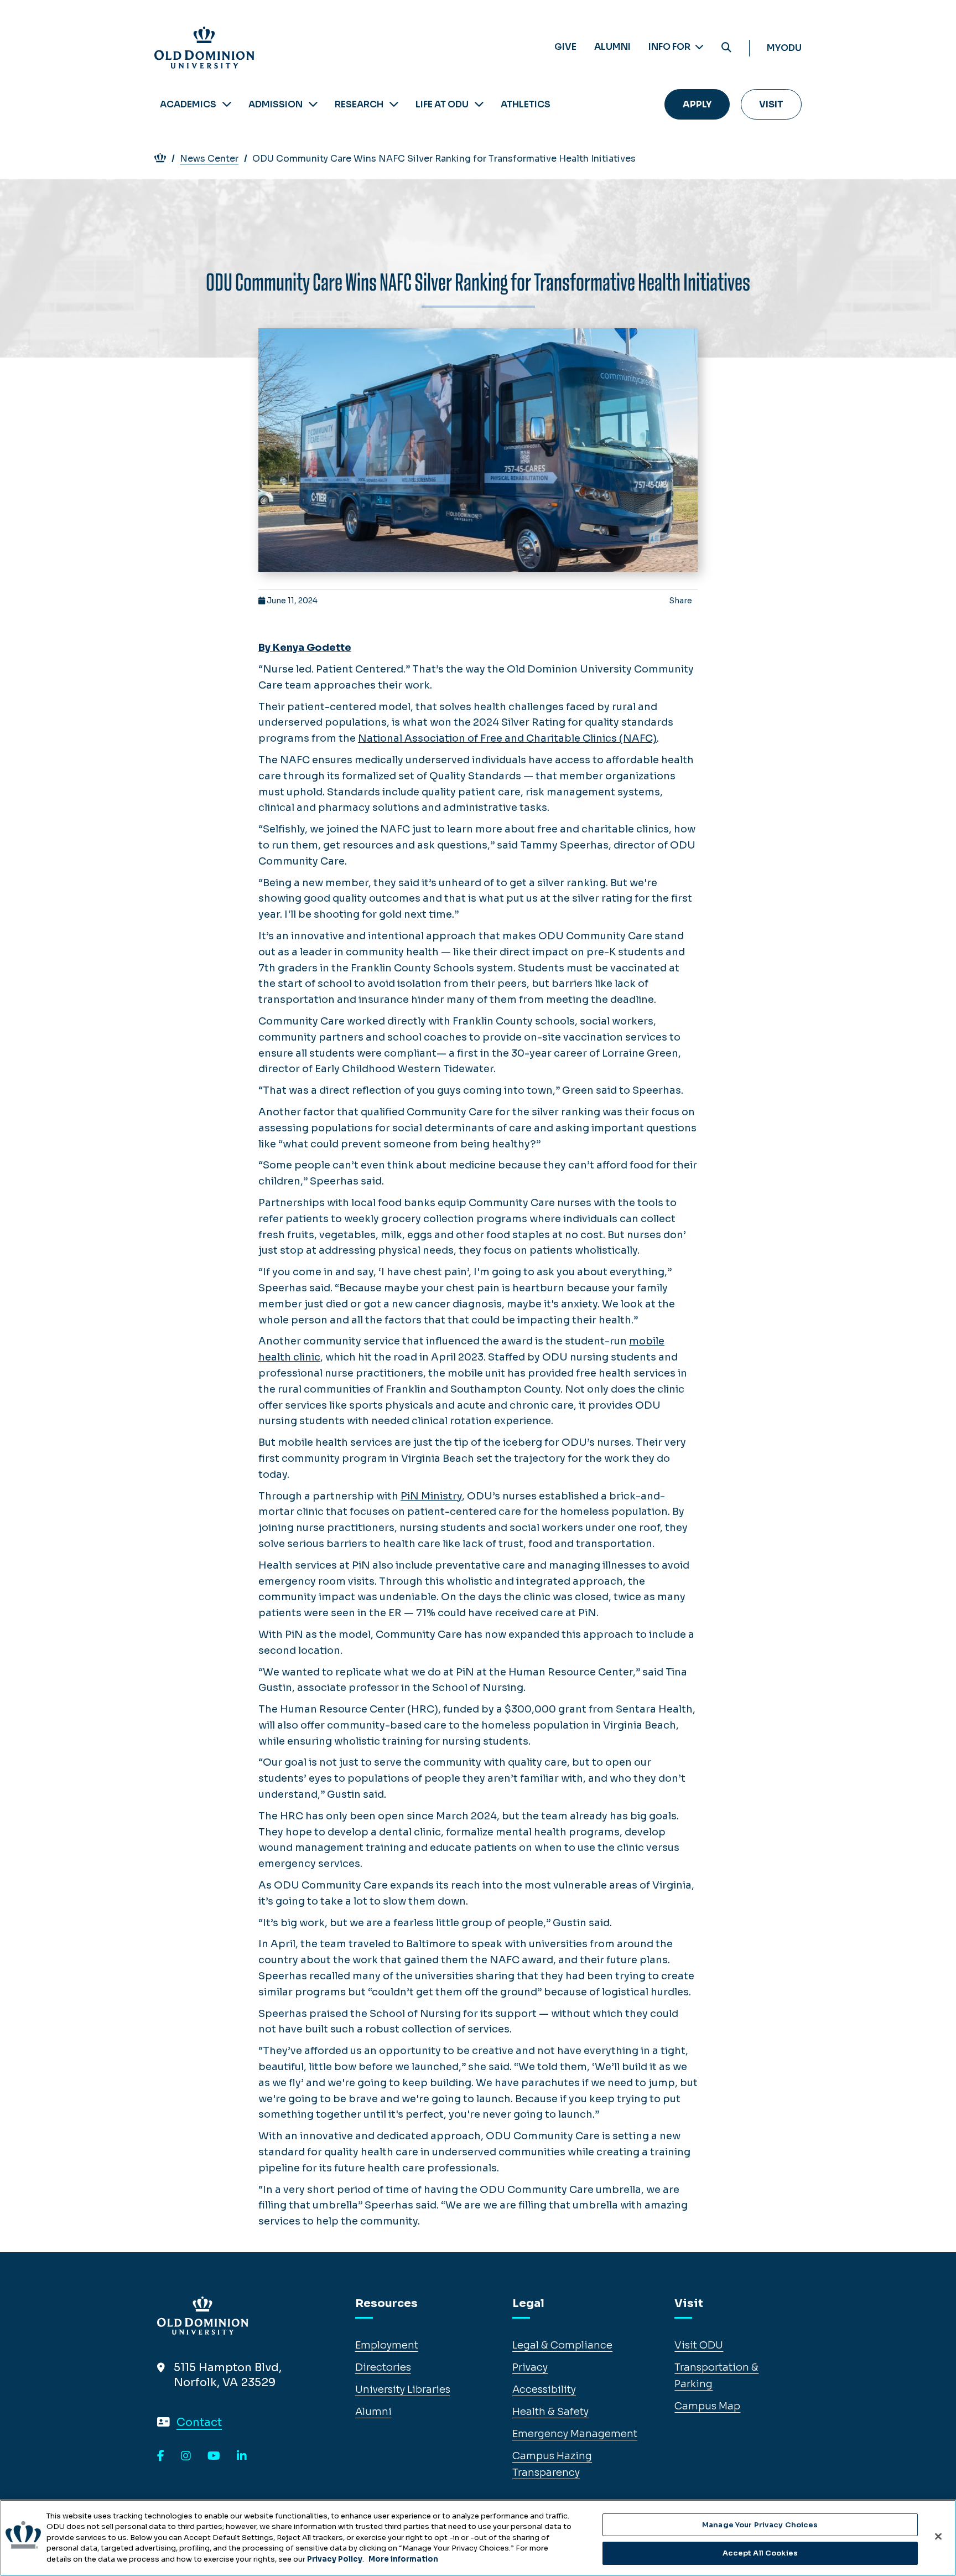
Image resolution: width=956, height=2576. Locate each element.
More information (403, 2559)
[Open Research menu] (394, 104)
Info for (670, 47)
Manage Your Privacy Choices (760, 2525)
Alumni (612, 47)
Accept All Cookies (760, 2553)
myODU (784, 48)
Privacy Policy (335, 2559)
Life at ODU (442, 104)
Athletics (526, 104)
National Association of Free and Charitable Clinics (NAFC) (507, 738)
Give (565, 47)
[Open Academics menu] (227, 104)
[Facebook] (161, 2456)
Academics (188, 104)
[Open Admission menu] (313, 104)
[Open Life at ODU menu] (479, 104)
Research (359, 104)
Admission (276, 104)
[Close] (938, 2536)
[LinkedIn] (242, 2456)
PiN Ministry (431, 1496)
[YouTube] (214, 2456)
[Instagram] (186, 2456)
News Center (209, 159)
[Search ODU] (726, 48)
